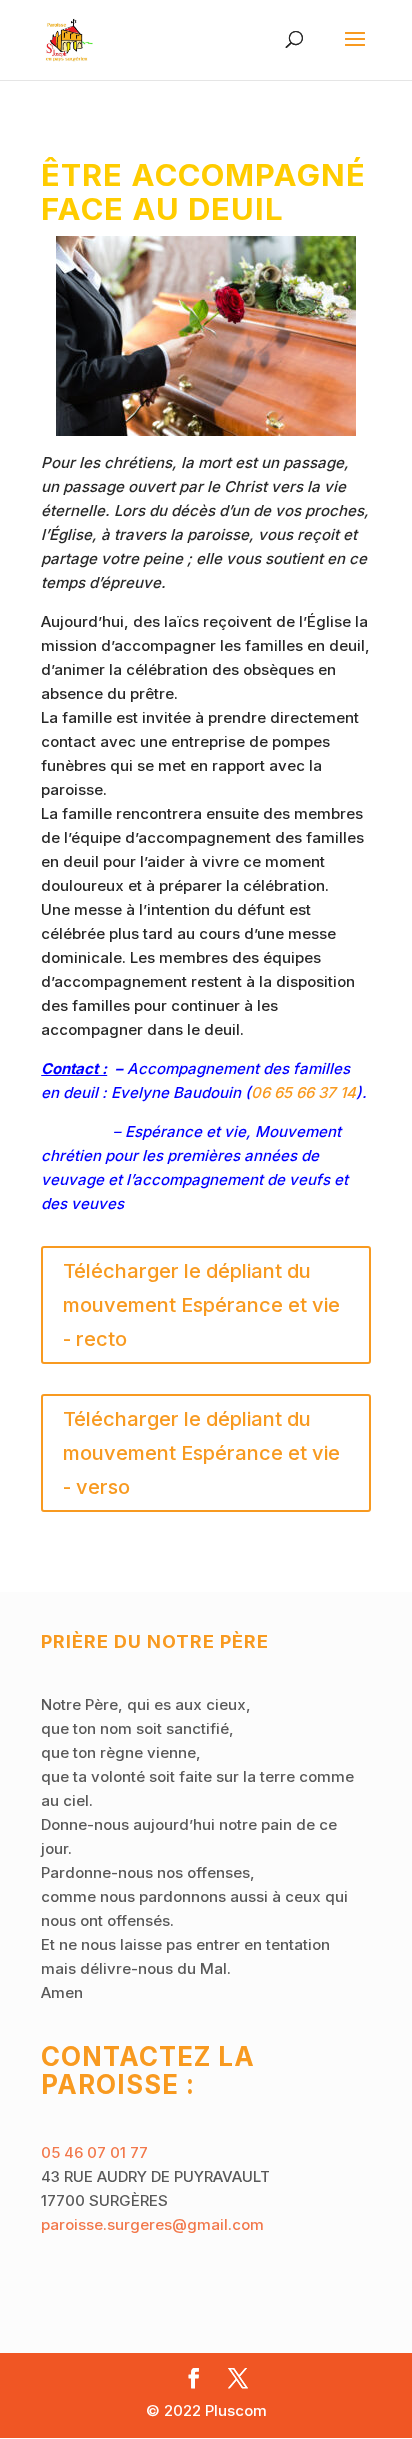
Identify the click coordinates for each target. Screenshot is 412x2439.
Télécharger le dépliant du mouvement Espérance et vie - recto (201, 1305)
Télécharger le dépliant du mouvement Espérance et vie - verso (201, 1453)
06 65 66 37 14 (303, 1092)
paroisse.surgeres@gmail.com (152, 2224)
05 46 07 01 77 (94, 2152)
